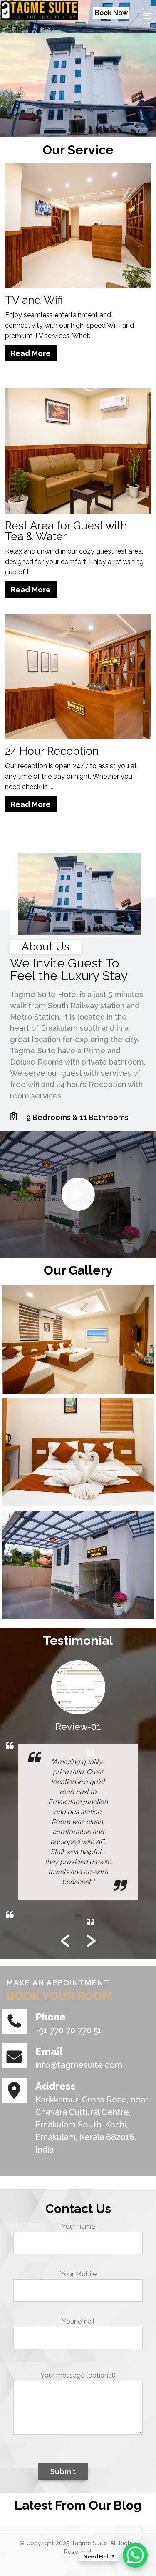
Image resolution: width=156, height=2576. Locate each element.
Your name (78, 2226)
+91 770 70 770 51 (68, 2030)
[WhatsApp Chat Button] (135, 2555)
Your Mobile (78, 2274)
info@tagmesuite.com (79, 2065)
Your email (78, 2322)
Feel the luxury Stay (27, 28)
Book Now (111, 13)
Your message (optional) (78, 2375)
